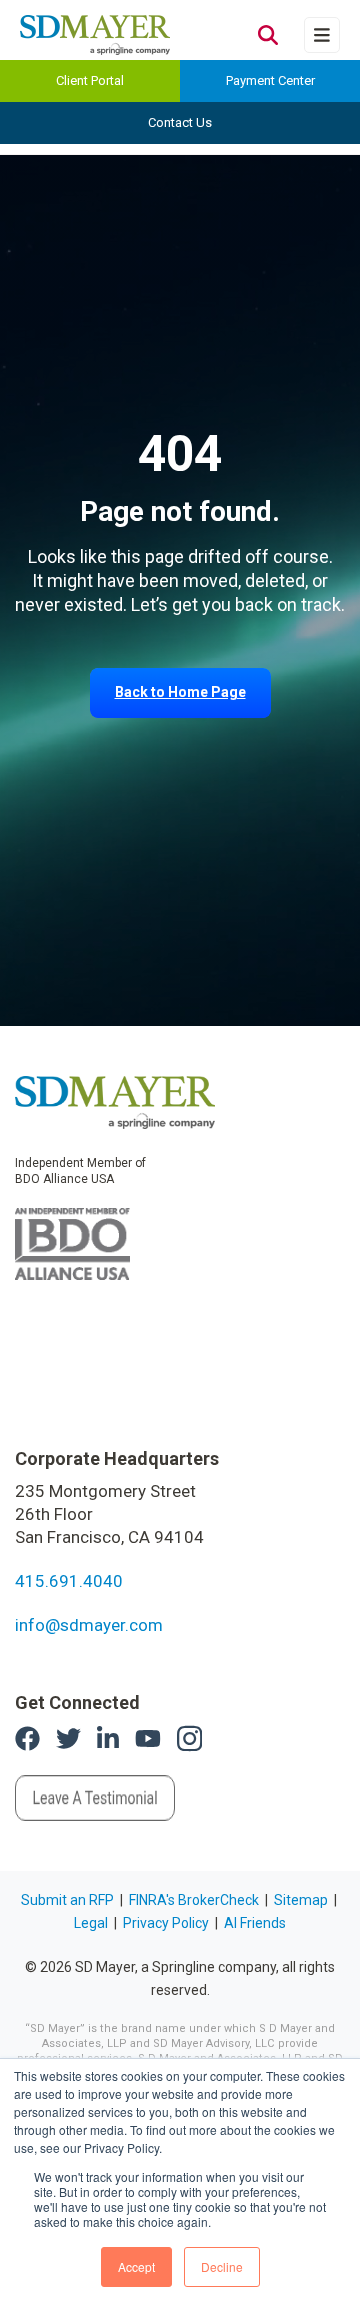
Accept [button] (136, 2266)
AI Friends (255, 1923)
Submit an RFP (67, 1900)
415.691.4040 (69, 1581)
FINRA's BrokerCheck (194, 1900)
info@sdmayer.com (89, 1625)
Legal (91, 1923)
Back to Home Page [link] (180, 692)
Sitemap (301, 1900)
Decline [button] (222, 2266)
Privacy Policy (166, 1923)
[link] (115, 1101)
